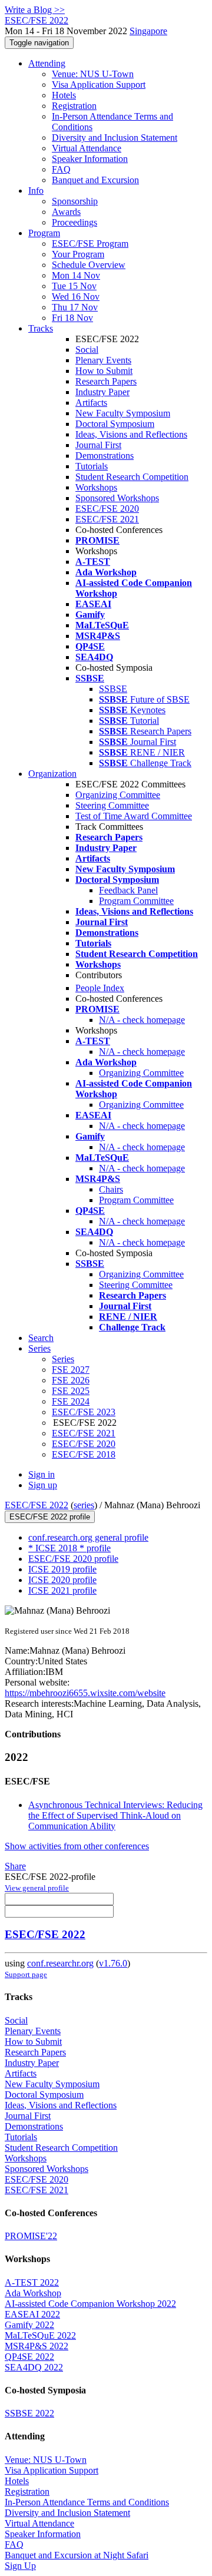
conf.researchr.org (60, 1963)
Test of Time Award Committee (134, 816)
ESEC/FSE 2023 (84, 1412)
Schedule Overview (89, 265)
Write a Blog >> (35, 10)
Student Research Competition (132, 477)
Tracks (41, 328)
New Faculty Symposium (123, 413)
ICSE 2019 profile (62, 1569)
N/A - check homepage (142, 1020)
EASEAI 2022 (32, 2314)
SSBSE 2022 (29, 2413)
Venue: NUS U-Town (93, 74)
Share (15, 1866)
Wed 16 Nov (76, 297)
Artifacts (91, 403)
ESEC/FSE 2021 (107, 519)
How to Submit (104, 371)
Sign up (43, 1485)
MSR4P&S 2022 (37, 2346)
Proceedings (74, 222)
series (84, 1505)
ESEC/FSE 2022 (37, 1505)
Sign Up (20, 2566)
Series (63, 1359)
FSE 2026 (71, 1380)
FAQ (61, 169)
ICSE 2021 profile (62, 1590)
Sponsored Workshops (117, 498)
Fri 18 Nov (72, 318)
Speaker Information (90, 159)
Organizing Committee (118, 795)
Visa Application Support (99, 85)
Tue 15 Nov (74, 286)
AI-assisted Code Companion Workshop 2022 (90, 2304)
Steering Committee (112, 805)
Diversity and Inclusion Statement (115, 138)
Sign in (42, 1474)
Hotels (64, 95)
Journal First (98, 445)
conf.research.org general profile (88, 1537)
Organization (52, 774)
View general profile (37, 1888)
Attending (47, 63)
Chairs (111, 1189)
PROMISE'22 (31, 2236)
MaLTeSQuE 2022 (40, 2335)
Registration (74, 106)
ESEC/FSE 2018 (84, 1454)
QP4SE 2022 (29, 2357)
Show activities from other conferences (77, 1846)
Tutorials (92, 466)
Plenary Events (103, 360)
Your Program (78, 254)
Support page (26, 1974)
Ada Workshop (33, 2293)
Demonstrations (105, 456)
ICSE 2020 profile (62, 1580)
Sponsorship (75, 201)
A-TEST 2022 (32, 2282)
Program (44, 233)
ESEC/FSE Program (90, 244)
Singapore (148, 31)
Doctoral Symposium (115, 424)
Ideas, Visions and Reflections (131, 434)
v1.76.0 (113, 1963)
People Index (100, 988)
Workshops (96, 487)
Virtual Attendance (87, 148)
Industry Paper (102, 392)
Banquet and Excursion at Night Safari (77, 2555)
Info (36, 191)
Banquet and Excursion (95, 180)
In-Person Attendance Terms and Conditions (87, 2502)
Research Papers (106, 381)
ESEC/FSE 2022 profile (50, 1517)
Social (87, 350)
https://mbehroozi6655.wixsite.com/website (85, 1693)
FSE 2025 (71, 1391)
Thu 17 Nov (75, 307)
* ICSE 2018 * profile (69, 1548)
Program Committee (136, 901)
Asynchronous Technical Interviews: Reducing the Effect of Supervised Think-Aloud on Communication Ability (115, 1815)
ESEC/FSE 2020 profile (73, 1559)
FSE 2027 (71, 1370)
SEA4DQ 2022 (34, 2367)
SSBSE (113, 689)
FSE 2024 (71, 1401)
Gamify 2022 (29, 2325)
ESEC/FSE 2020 (107, 509)
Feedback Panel (128, 890)
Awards (66, 212)
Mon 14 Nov (76, 275)
